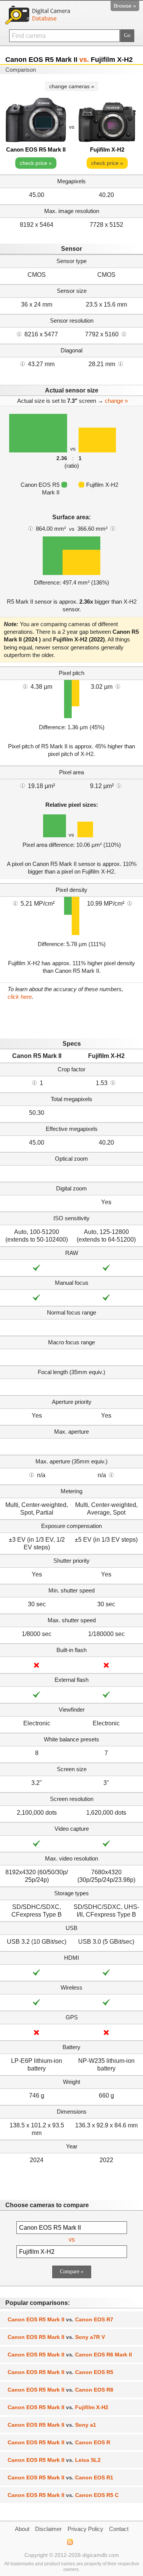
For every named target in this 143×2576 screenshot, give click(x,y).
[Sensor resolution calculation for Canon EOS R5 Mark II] (19, 334)
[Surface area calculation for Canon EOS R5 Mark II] (31, 528)
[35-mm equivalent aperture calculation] (32, 1475)
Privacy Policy (85, 2529)
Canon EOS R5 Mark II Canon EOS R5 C (63, 2495)
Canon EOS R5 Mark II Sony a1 (52, 2425)
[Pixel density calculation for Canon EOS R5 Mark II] (15, 903)
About (22, 2529)
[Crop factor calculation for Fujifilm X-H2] (113, 1082)
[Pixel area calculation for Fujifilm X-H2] (119, 785)
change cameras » (72, 86)
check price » (36, 163)
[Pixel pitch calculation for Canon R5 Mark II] (25, 686)
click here (20, 997)
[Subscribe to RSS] (70, 2542)
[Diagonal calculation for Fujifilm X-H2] (121, 363)
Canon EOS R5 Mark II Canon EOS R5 (60, 2372)
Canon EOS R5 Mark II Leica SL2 (54, 2460)
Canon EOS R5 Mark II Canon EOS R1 (60, 2477)
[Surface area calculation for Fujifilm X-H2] (113, 528)
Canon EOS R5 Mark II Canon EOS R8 (60, 2390)
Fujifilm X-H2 (107, 149)
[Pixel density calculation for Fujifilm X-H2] (130, 903)
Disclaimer (48, 2529)
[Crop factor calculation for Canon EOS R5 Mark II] (34, 1082)
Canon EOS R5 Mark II (36, 149)
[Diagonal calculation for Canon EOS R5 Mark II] (22, 363)
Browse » (125, 6)
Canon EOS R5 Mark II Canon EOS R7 (60, 2319)
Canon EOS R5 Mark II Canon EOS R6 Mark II (70, 2355)
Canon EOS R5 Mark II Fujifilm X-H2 (58, 2407)
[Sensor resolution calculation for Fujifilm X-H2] (124, 334)
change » (116, 401)
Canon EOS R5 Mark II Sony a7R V (56, 2337)
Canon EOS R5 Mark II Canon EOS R (59, 2442)
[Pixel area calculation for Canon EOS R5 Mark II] (22, 785)
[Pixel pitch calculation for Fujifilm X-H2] (118, 686)
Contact (119, 2529)
